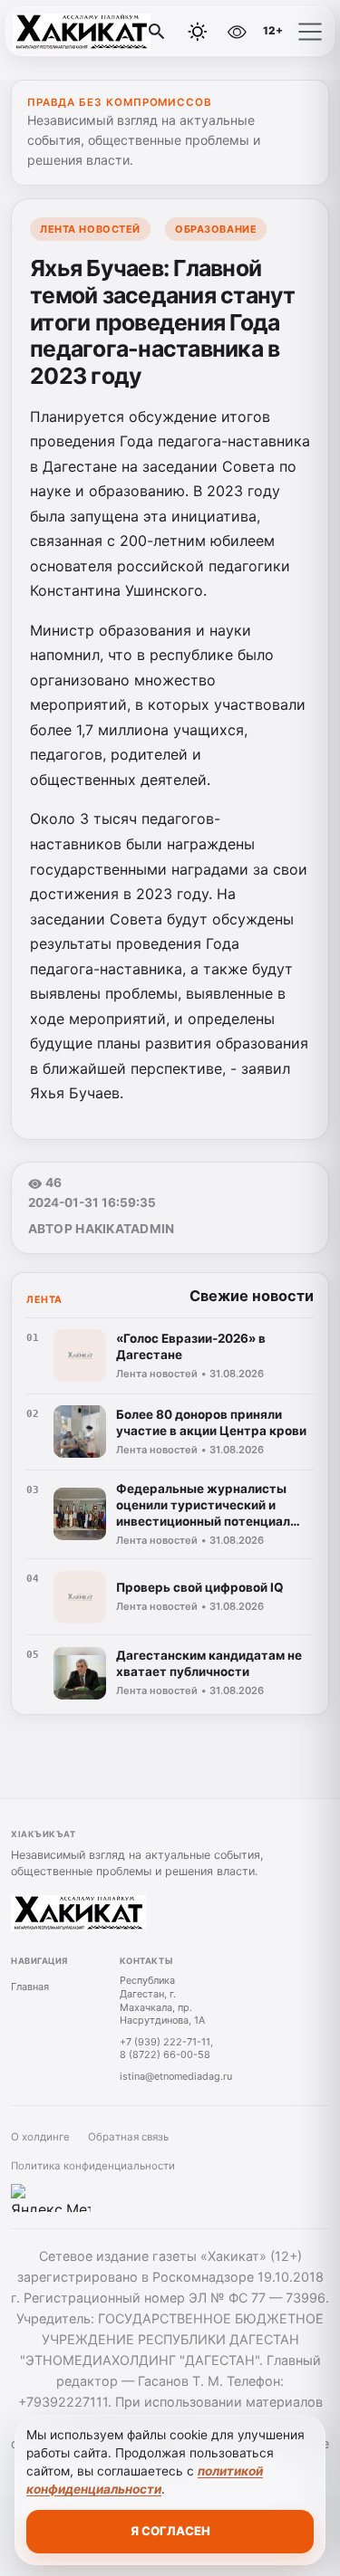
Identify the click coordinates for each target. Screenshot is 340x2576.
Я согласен (170, 2531)
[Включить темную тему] (198, 32)
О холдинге (40, 2137)
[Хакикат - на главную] (89, 32)
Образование (216, 229)
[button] (310, 32)
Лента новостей (90, 229)
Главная (30, 1987)
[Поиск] (157, 32)
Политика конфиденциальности (93, 2166)
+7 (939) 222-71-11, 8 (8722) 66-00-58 (166, 2049)
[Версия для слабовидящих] (237, 32)
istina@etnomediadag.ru (176, 2076)
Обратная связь (128, 2137)
